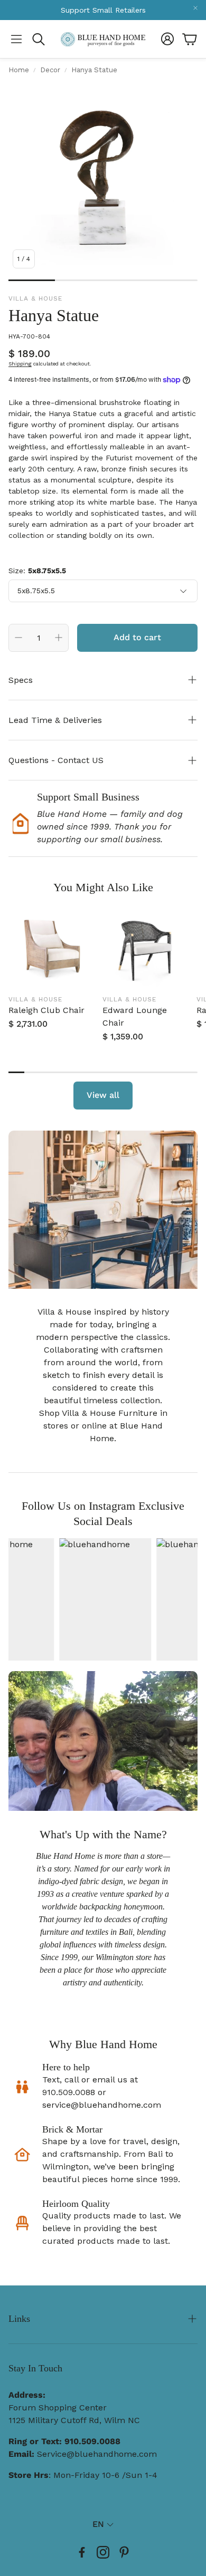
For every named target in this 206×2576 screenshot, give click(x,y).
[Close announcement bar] (195, 8)
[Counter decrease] (18, 638)
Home (19, 70)
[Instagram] (103, 2552)
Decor (50, 70)
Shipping (20, 364)
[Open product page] (51, 947)
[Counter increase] (59, 638)
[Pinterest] (124, 2552)
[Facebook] (82, 2552)
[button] (16, 39)
